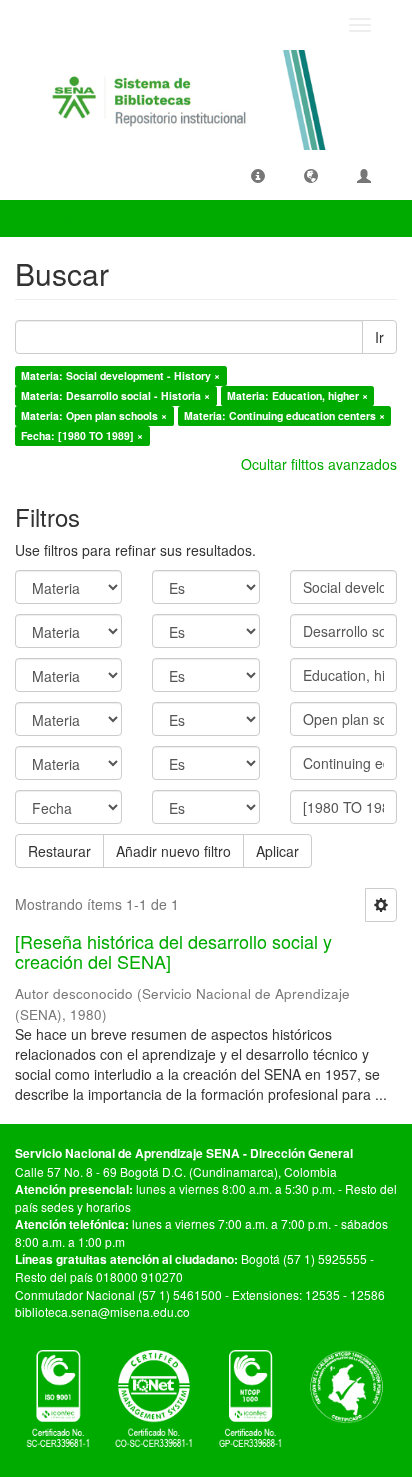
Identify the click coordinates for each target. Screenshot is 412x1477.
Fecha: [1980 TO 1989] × (82, 435)
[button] (258, 175)
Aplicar (277, 851)
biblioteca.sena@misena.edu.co (102, 1311)
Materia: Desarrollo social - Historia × (115, 395)
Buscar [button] (54, 218)
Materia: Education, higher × (297, 395)
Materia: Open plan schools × (94, 415)
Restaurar (59, 851)
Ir (379, 337)
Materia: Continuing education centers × (284, 415)
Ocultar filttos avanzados (319, 464)
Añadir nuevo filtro (173, 851)
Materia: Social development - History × (120, 375)
